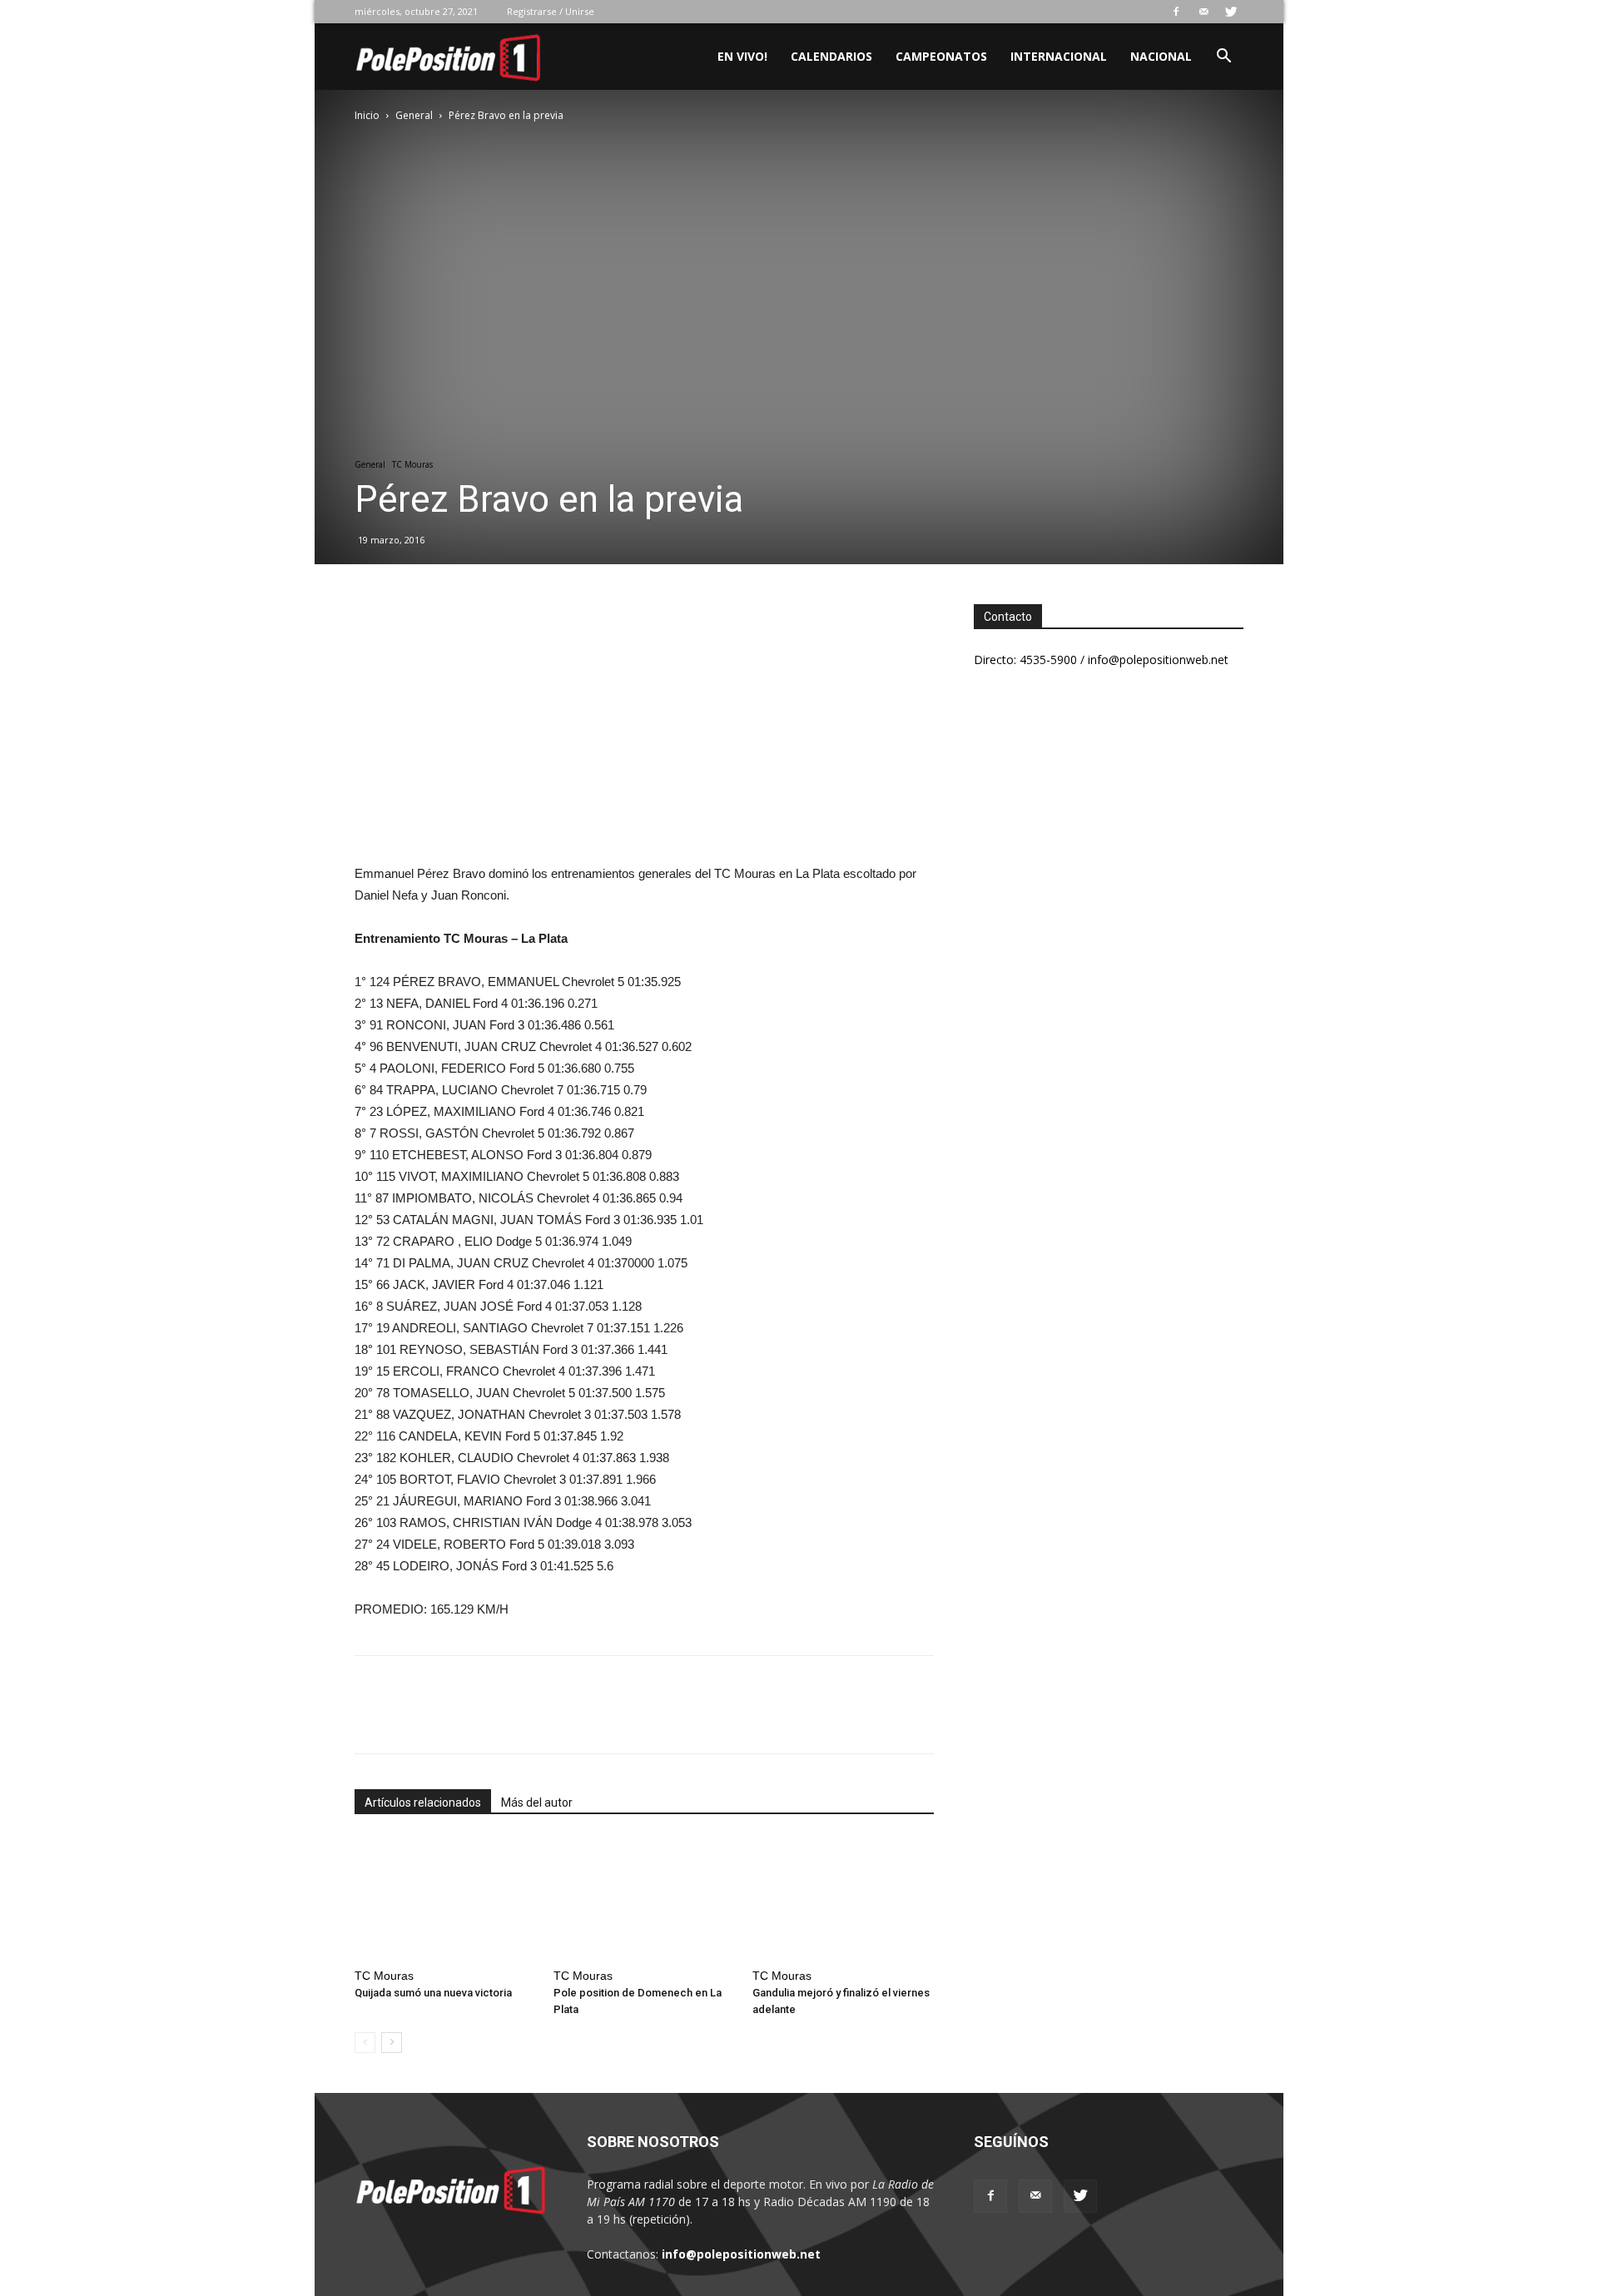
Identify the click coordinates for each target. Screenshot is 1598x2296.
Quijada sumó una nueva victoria (433, 1993)
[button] (1223, 58)
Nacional (1161, 56)
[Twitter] (1231, 12)
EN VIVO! (742, 56)
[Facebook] (1176, 12)
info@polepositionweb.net (741, 2254)
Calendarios (831, 56)
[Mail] (1203, 12)
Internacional (1059, 56)
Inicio (367, 115)
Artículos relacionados (423, 1803)
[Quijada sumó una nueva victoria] (445, 1899)
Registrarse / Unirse (551, 11)
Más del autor (537, 1803)
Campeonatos (941, 56)
